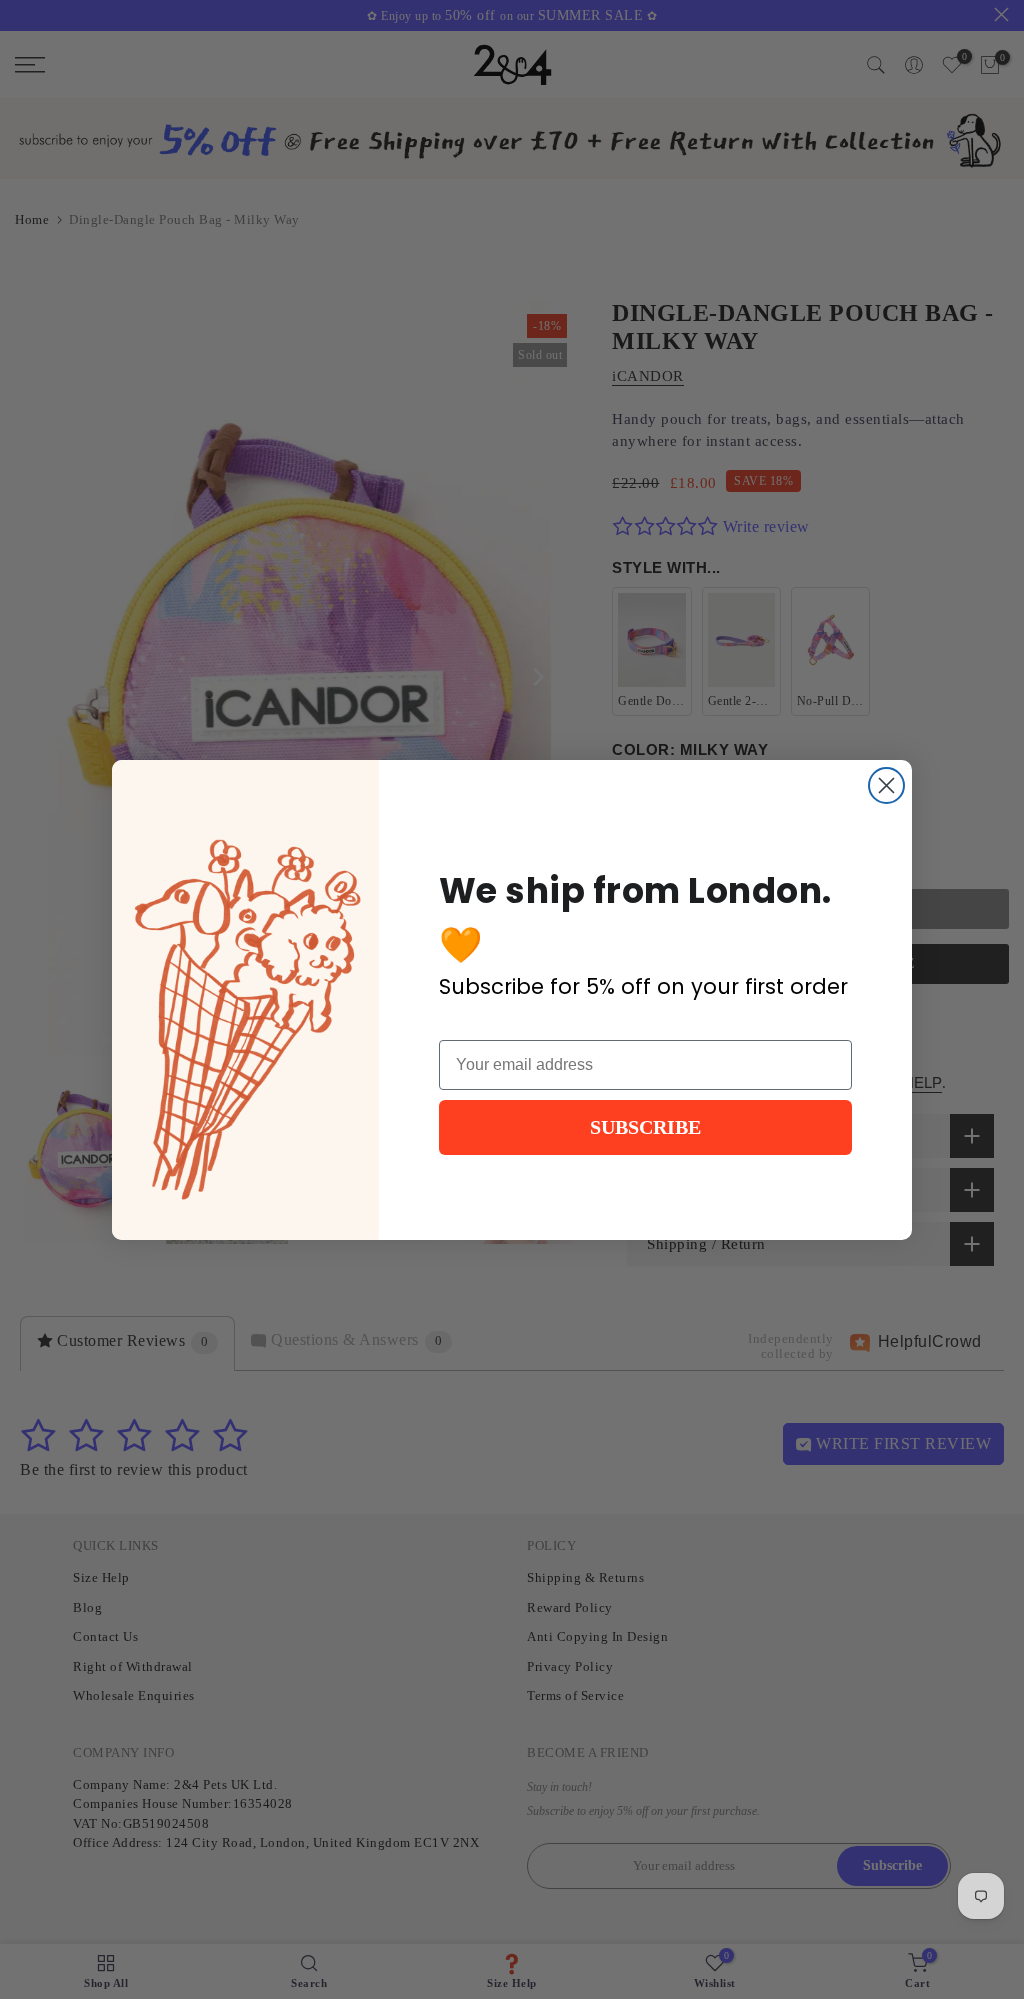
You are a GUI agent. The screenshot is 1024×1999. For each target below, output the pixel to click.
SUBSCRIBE (645, 1127)
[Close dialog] (886, 785)
